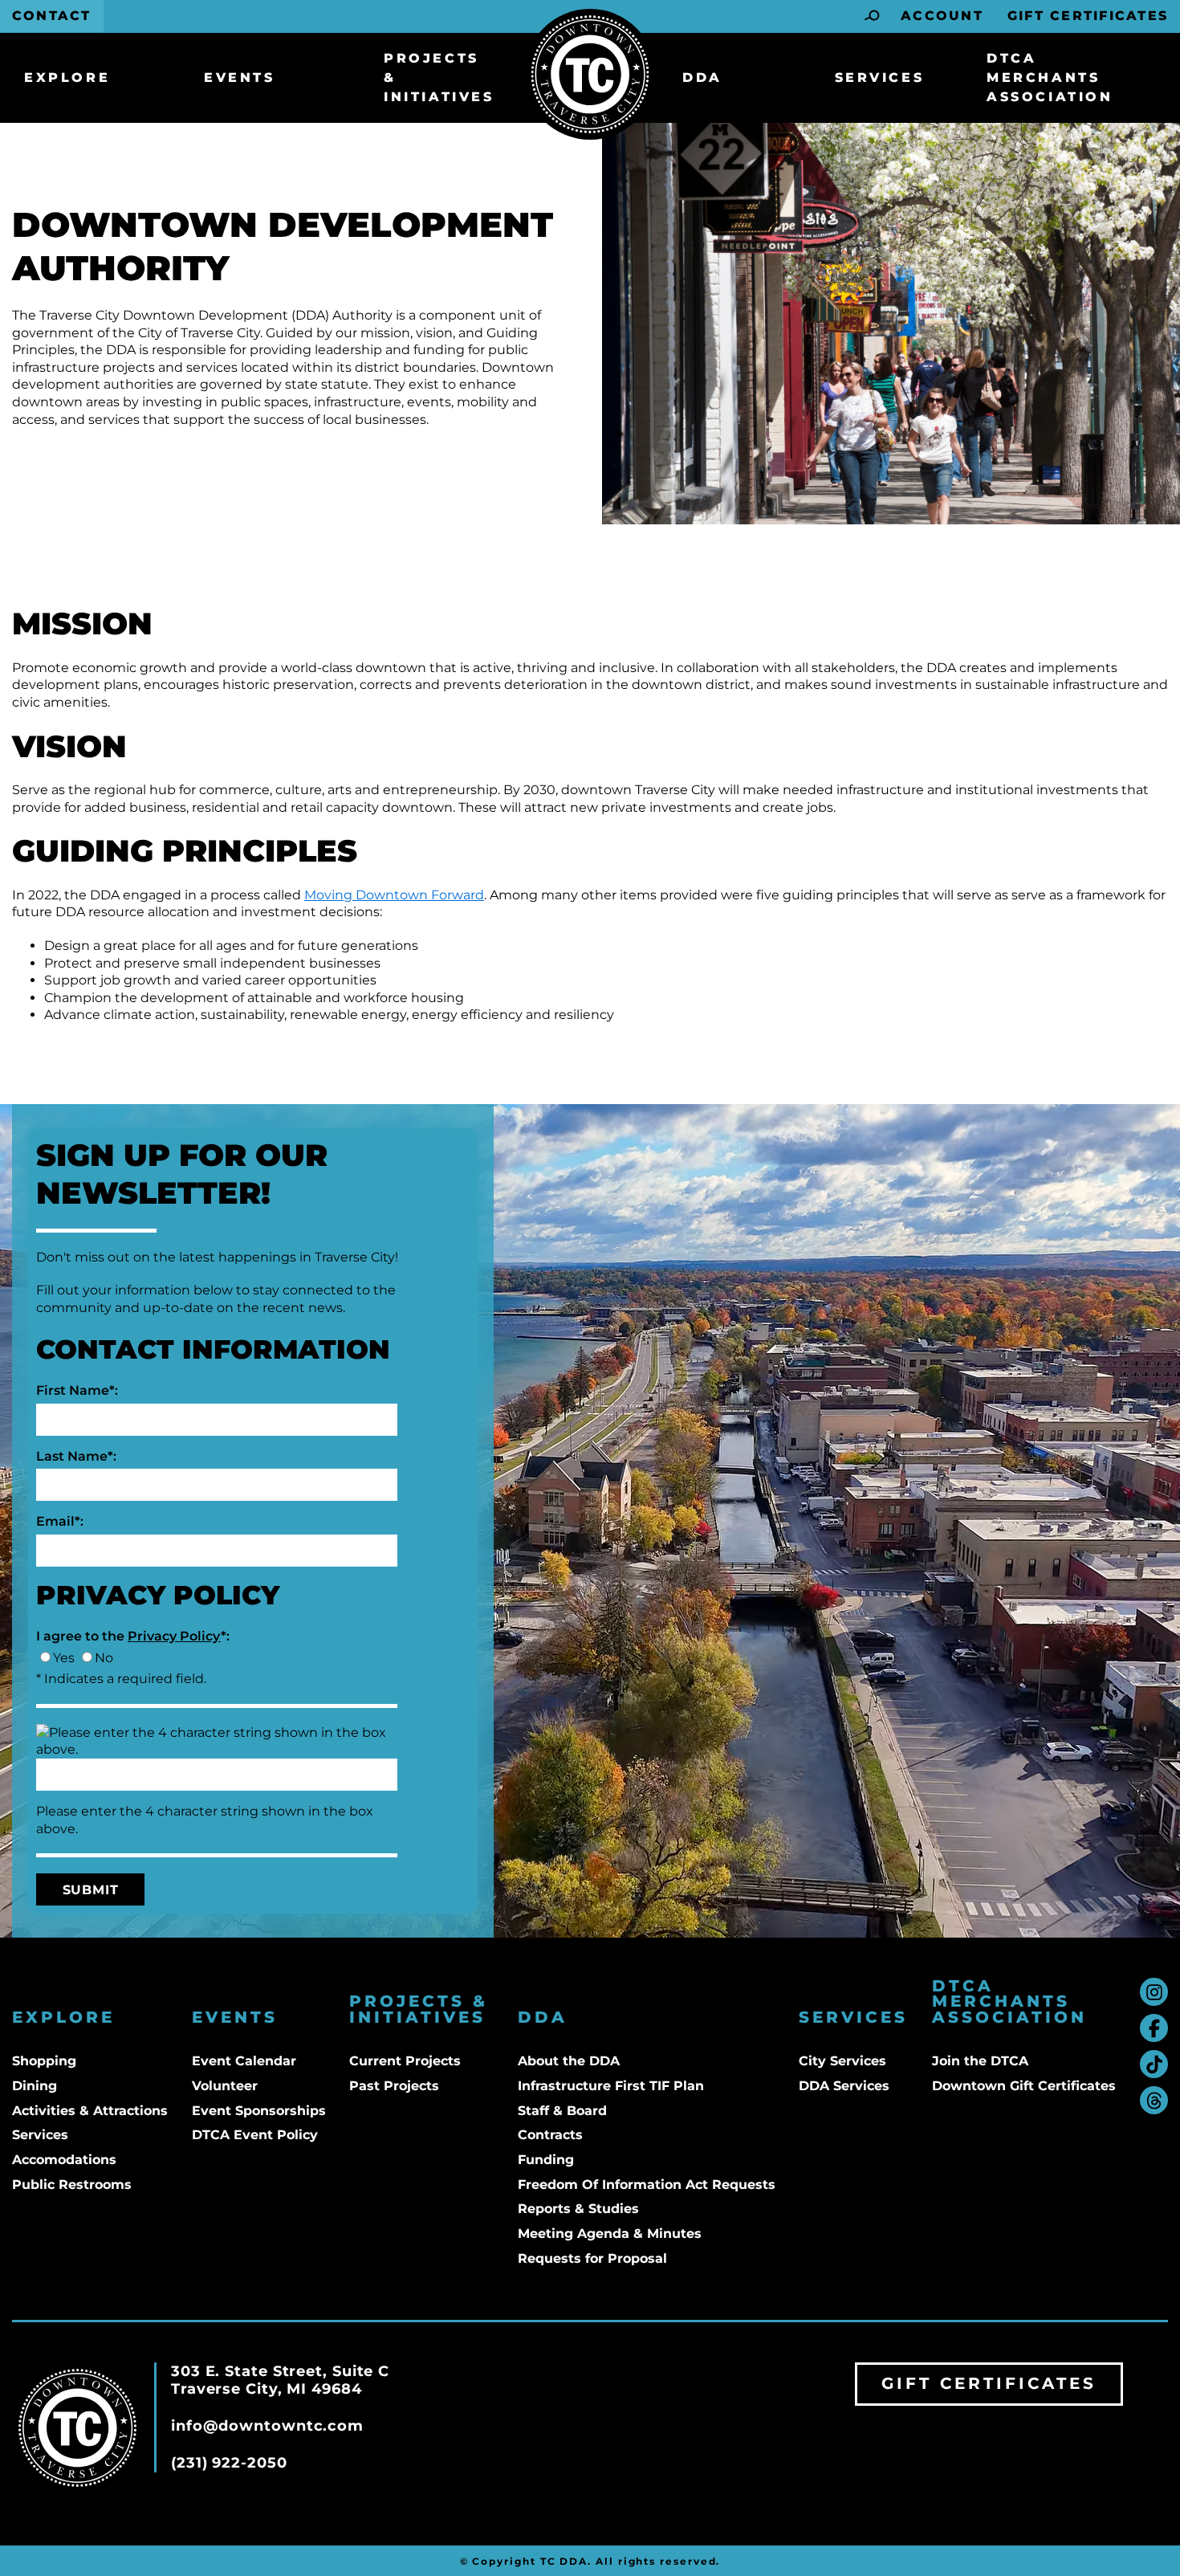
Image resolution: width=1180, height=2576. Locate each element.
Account (942, 16)
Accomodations (64, 2160)
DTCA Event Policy (255, 2135)
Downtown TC (590, 74)
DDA (702, 77)
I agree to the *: (133, 1636)
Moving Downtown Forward (394, 895)
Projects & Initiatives (439, 77)
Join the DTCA (980, 2061)
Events (240, 77)
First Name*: (77, 1390)
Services (880, 77)
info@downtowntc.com (267, 2426)
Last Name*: (76, 1456)
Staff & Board (562, 2111)
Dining (35, 2086)
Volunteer (225, 2086)
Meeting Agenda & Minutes (610, 2234)
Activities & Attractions (90, 2111)
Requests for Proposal (592, 2258)
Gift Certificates (1088, 16)
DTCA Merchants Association (1050, 77)
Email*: (60, 1521)
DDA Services (844, 2086)
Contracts (550, 2135)
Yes (64, 1658)
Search (873, 16)
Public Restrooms (72, 2185)
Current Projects (405, 2061)
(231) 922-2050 (229, 2463)
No (104, 1658)
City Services (842, 2061)
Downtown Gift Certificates (1024, 2086)
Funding (546, 2160)
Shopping (44, 2061)
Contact (52, 16)
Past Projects (394, 2086)
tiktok (1154, 2064)
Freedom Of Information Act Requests (647, 2185)
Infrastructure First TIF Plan (611, 2086)
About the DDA (569, 2061)
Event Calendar (244, 2061)
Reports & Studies (578, 2209)
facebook (1154, 2028)
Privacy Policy (174, 1636)
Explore (67, 77)
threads (1154, 2100)
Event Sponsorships (259, 2111)
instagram (1154, 1992)
